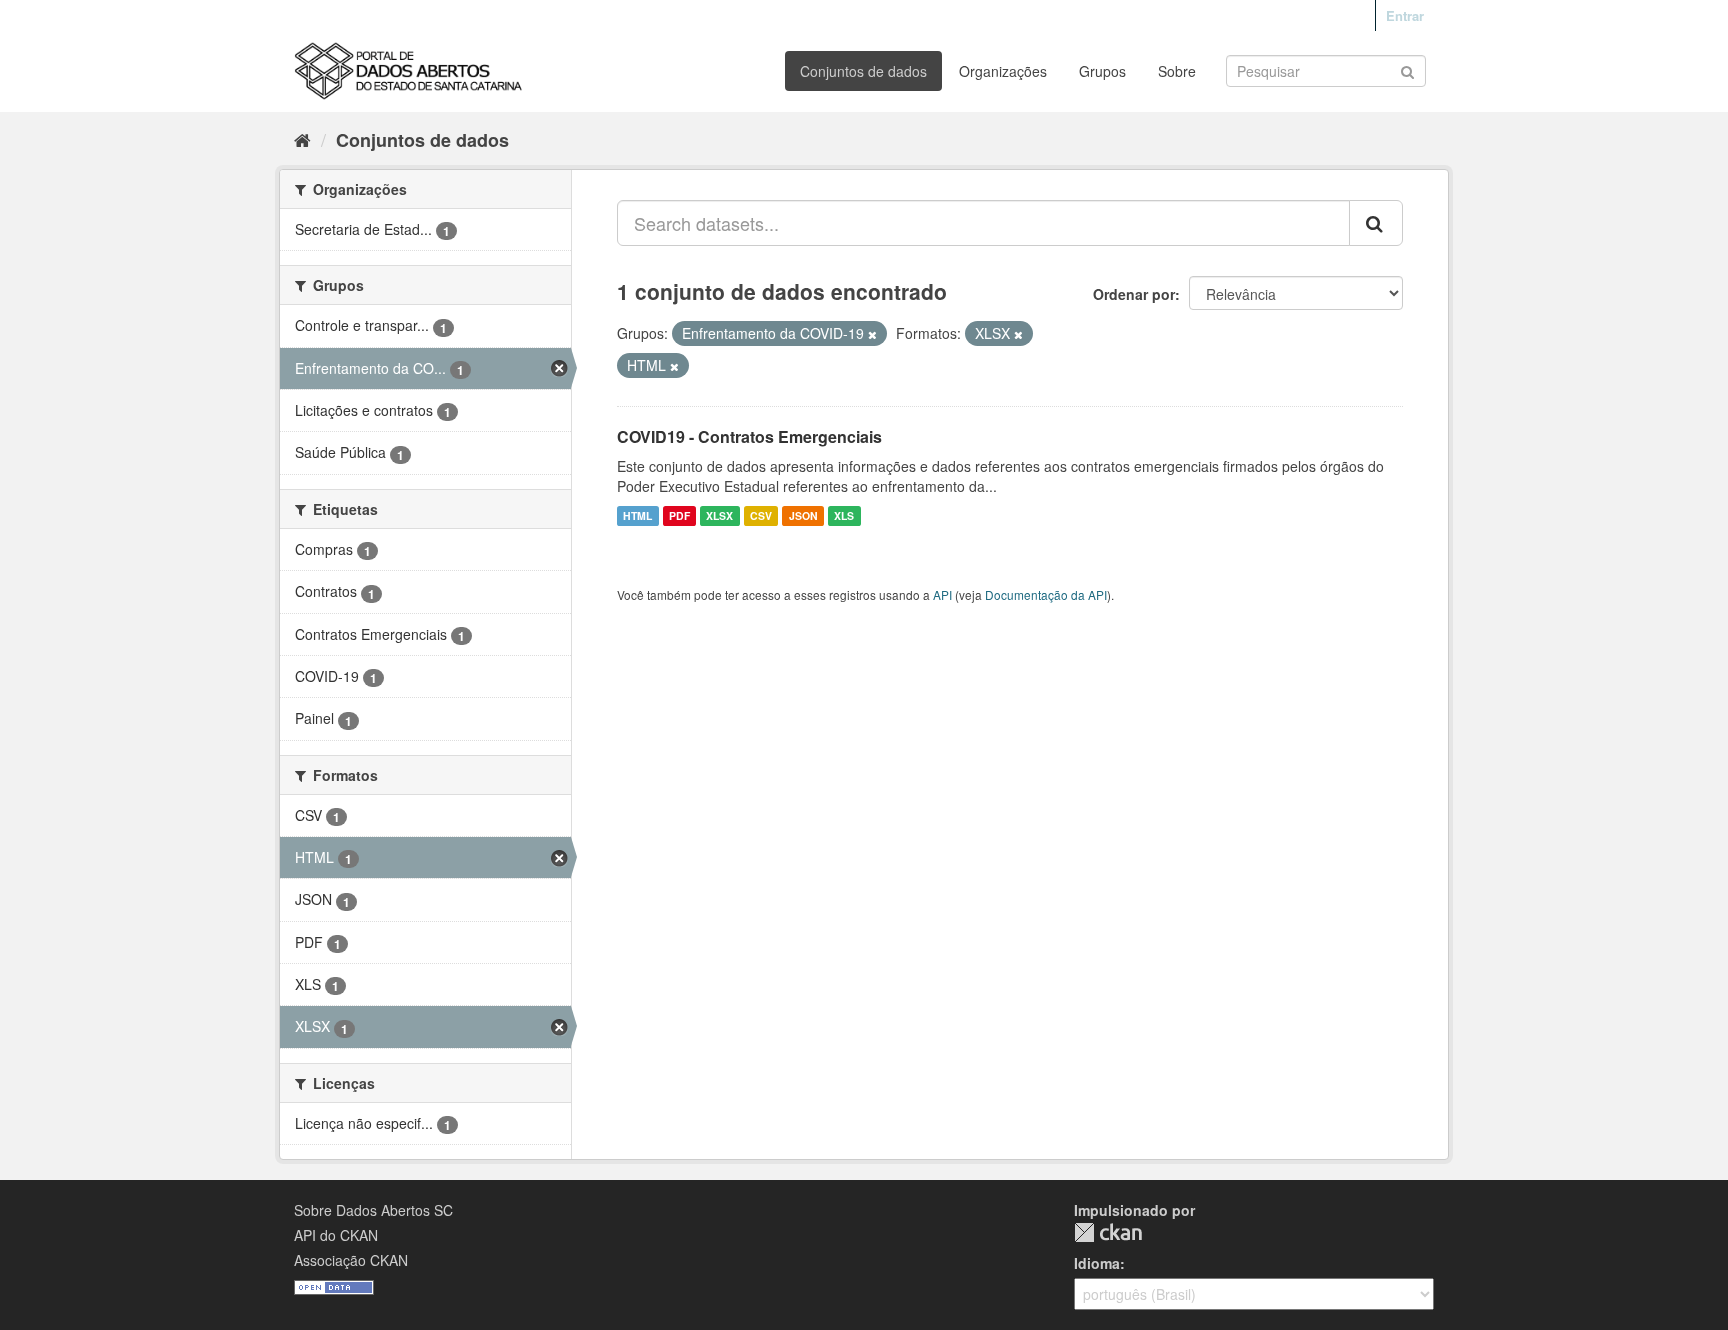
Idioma (1097, 1263)
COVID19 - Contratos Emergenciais (749, 436)
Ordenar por (1134, 294)
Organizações (1003, 71)
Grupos (1102, 71)
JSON (803, 515)
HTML (637, 515)
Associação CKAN (351, 1260)
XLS (844, 515)
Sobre (1177, 71)
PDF (679, 515)
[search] (1376, 223)
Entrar (1405, 15)
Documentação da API (1046, 594)
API (942, 594)
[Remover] (872, 334)
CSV (761, 515)
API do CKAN (336, 1235)
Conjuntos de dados (863, 71)
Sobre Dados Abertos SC (373, 1210)
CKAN (1108, 1232)
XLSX (719, 515)
